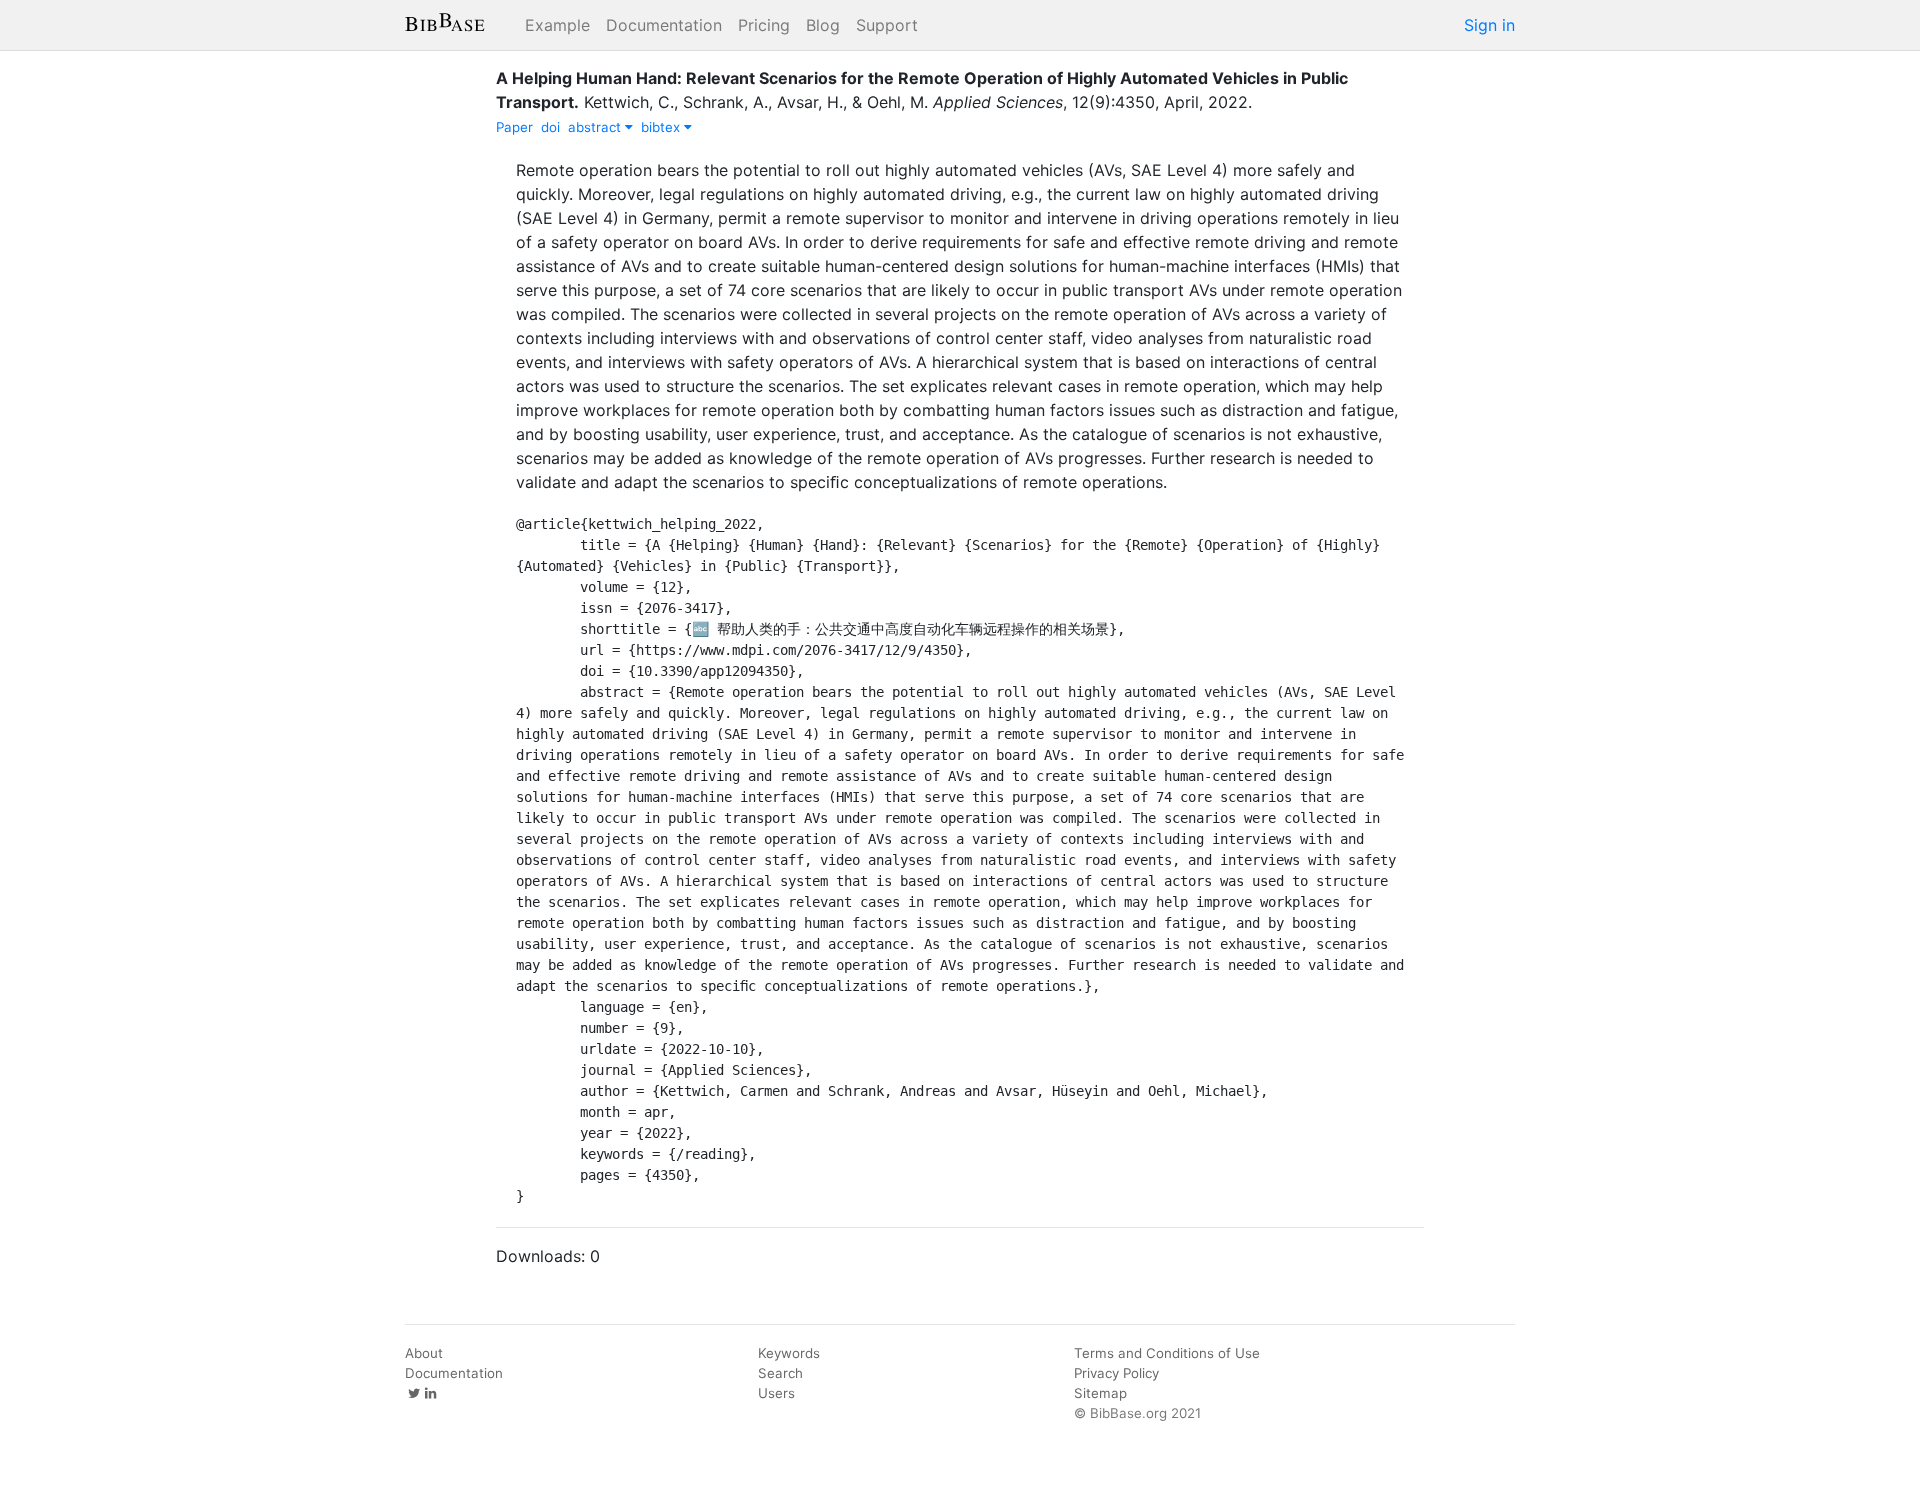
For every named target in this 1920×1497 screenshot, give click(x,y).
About (424, 1353)
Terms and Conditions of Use (1167, 1353)
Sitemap (1100, 1393)
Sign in (1489, 25)
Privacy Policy (1116, 1373)
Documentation (664, 25)
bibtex (662, 127)
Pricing (764, 25)
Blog (823, 25)
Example (557, 25)
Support (887, 25)
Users (776, 1393)
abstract (596, 127)
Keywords (789, 1353)
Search (780, 1373)
